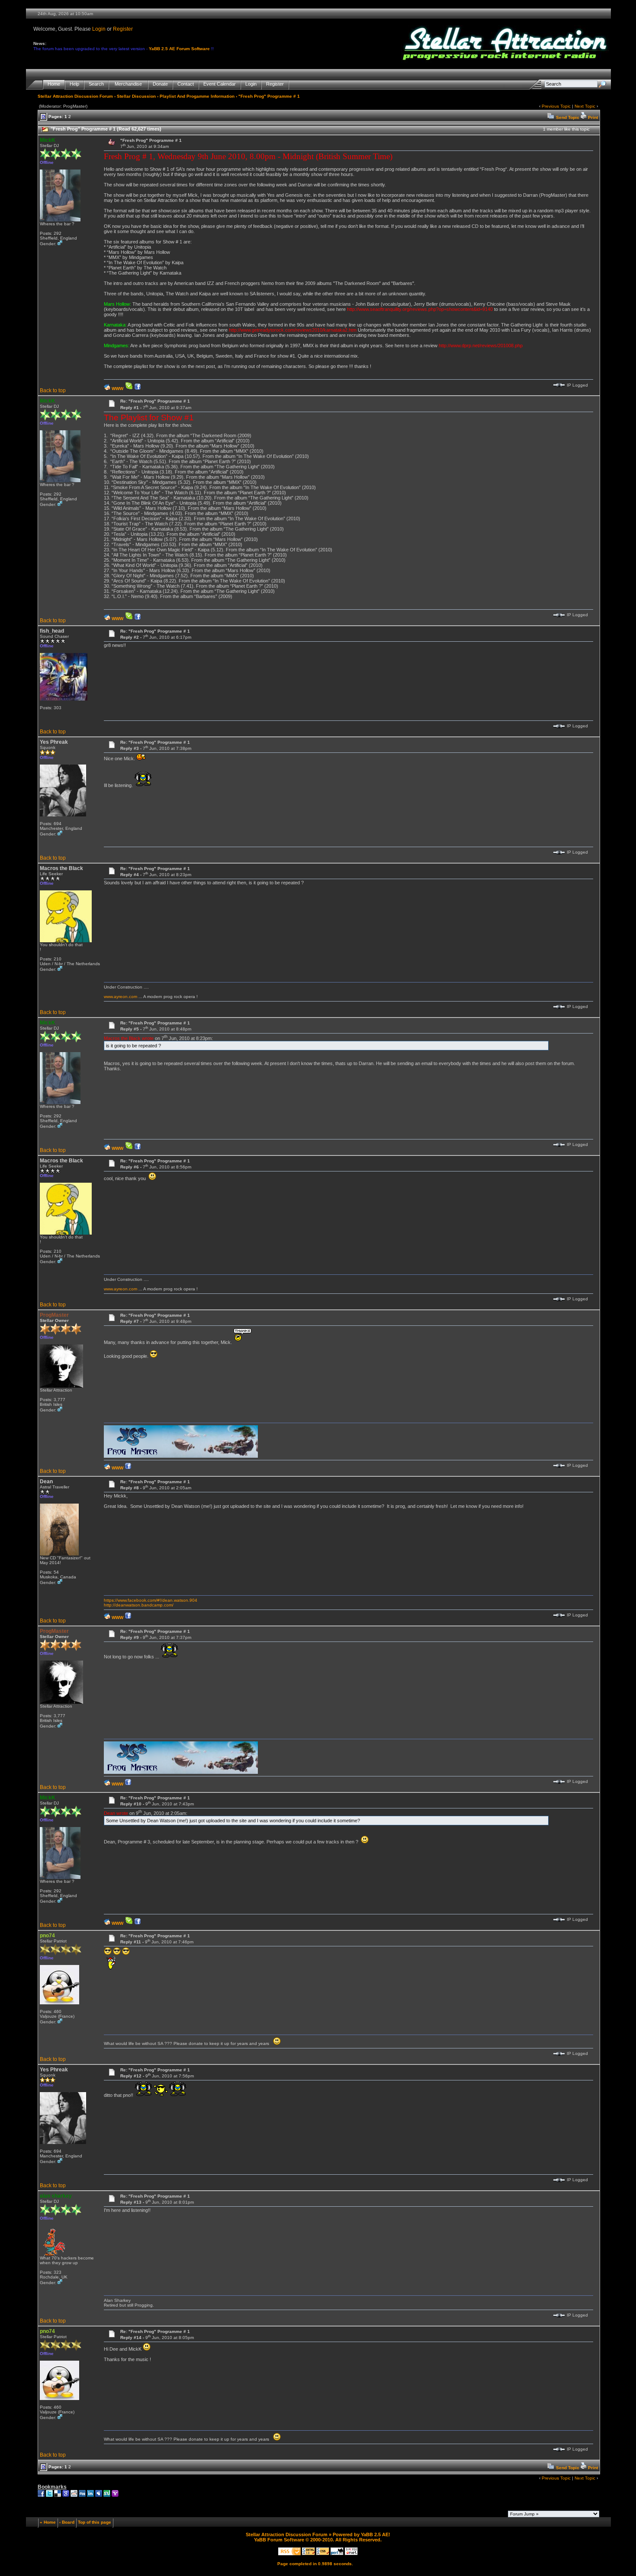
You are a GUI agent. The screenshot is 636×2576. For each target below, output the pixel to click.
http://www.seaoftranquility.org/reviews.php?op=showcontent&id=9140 (420, 309)
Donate (160, 84)
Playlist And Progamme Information (197, 96)
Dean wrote (116, 1813)
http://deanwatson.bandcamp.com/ (139, 1605)
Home (54, 84)
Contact (186, 84)
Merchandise (128, 84)
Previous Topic (556, 106)
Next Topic (585, 106)
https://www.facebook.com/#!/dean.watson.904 (151, 1600)
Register (123, 29)
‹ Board (67, 2522)
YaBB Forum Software (279, 2540)
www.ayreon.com (120, 997)
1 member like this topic (566, 129)
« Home (48, 2522)
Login (99, 29)
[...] (181, 1456)
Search (96, 84)
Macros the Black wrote (129, 1038)
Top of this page (95, 2522)
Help (74, 84)
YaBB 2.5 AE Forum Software (179, 49)
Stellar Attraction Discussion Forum (75, 96)
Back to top (53, 390)
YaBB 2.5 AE (375, 2534)
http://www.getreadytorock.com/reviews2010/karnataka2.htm (293, 330)
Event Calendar (220, 84)
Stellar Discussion (136, 96)
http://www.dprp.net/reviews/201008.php (481, 346)
